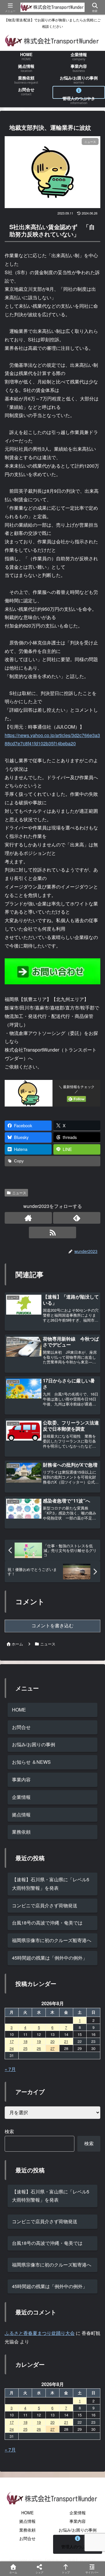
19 (39, 2041)
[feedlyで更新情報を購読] (77, 1218)
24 (12, 2048)
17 (12, 2041)
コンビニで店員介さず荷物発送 (45, 2221)
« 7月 (10, 2069)
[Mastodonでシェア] (41, 1879)
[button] (92, 1459)
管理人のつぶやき (78, 2546)
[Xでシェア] (17, 1879)
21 (66, 2041)
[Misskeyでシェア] (87, 1879)
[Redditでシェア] (64, 1895)
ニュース (19, 1193)
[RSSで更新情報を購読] (52, 1232)
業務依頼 (21, 1832)
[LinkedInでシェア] (64, 1911)
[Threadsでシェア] (41, 1895)
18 (25, 2041)
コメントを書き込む (52, 1626)
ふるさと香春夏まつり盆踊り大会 (40, 2333)
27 (52, 2048)
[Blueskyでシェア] (64, 1879)
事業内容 (21, 1779)
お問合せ (21, 1727)
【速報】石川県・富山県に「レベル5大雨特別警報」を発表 (51, 2196)
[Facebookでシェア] (17, 1895)
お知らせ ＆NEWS (31, 1762)
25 (25, 2048)
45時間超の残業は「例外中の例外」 (50, 1958)
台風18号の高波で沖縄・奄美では (47, 2243)
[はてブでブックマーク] (87, 1895)
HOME (19, 1710)
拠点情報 (21, 1815)
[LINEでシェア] (17, 1911)
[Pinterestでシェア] (41, 1911)
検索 (9, 2131)
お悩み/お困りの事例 (34, 1744)
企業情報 (21, 1797)
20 (52, 2041)
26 (39, 2048)
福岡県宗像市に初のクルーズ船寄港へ (52, 1940)
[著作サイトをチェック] (28, 1218)
